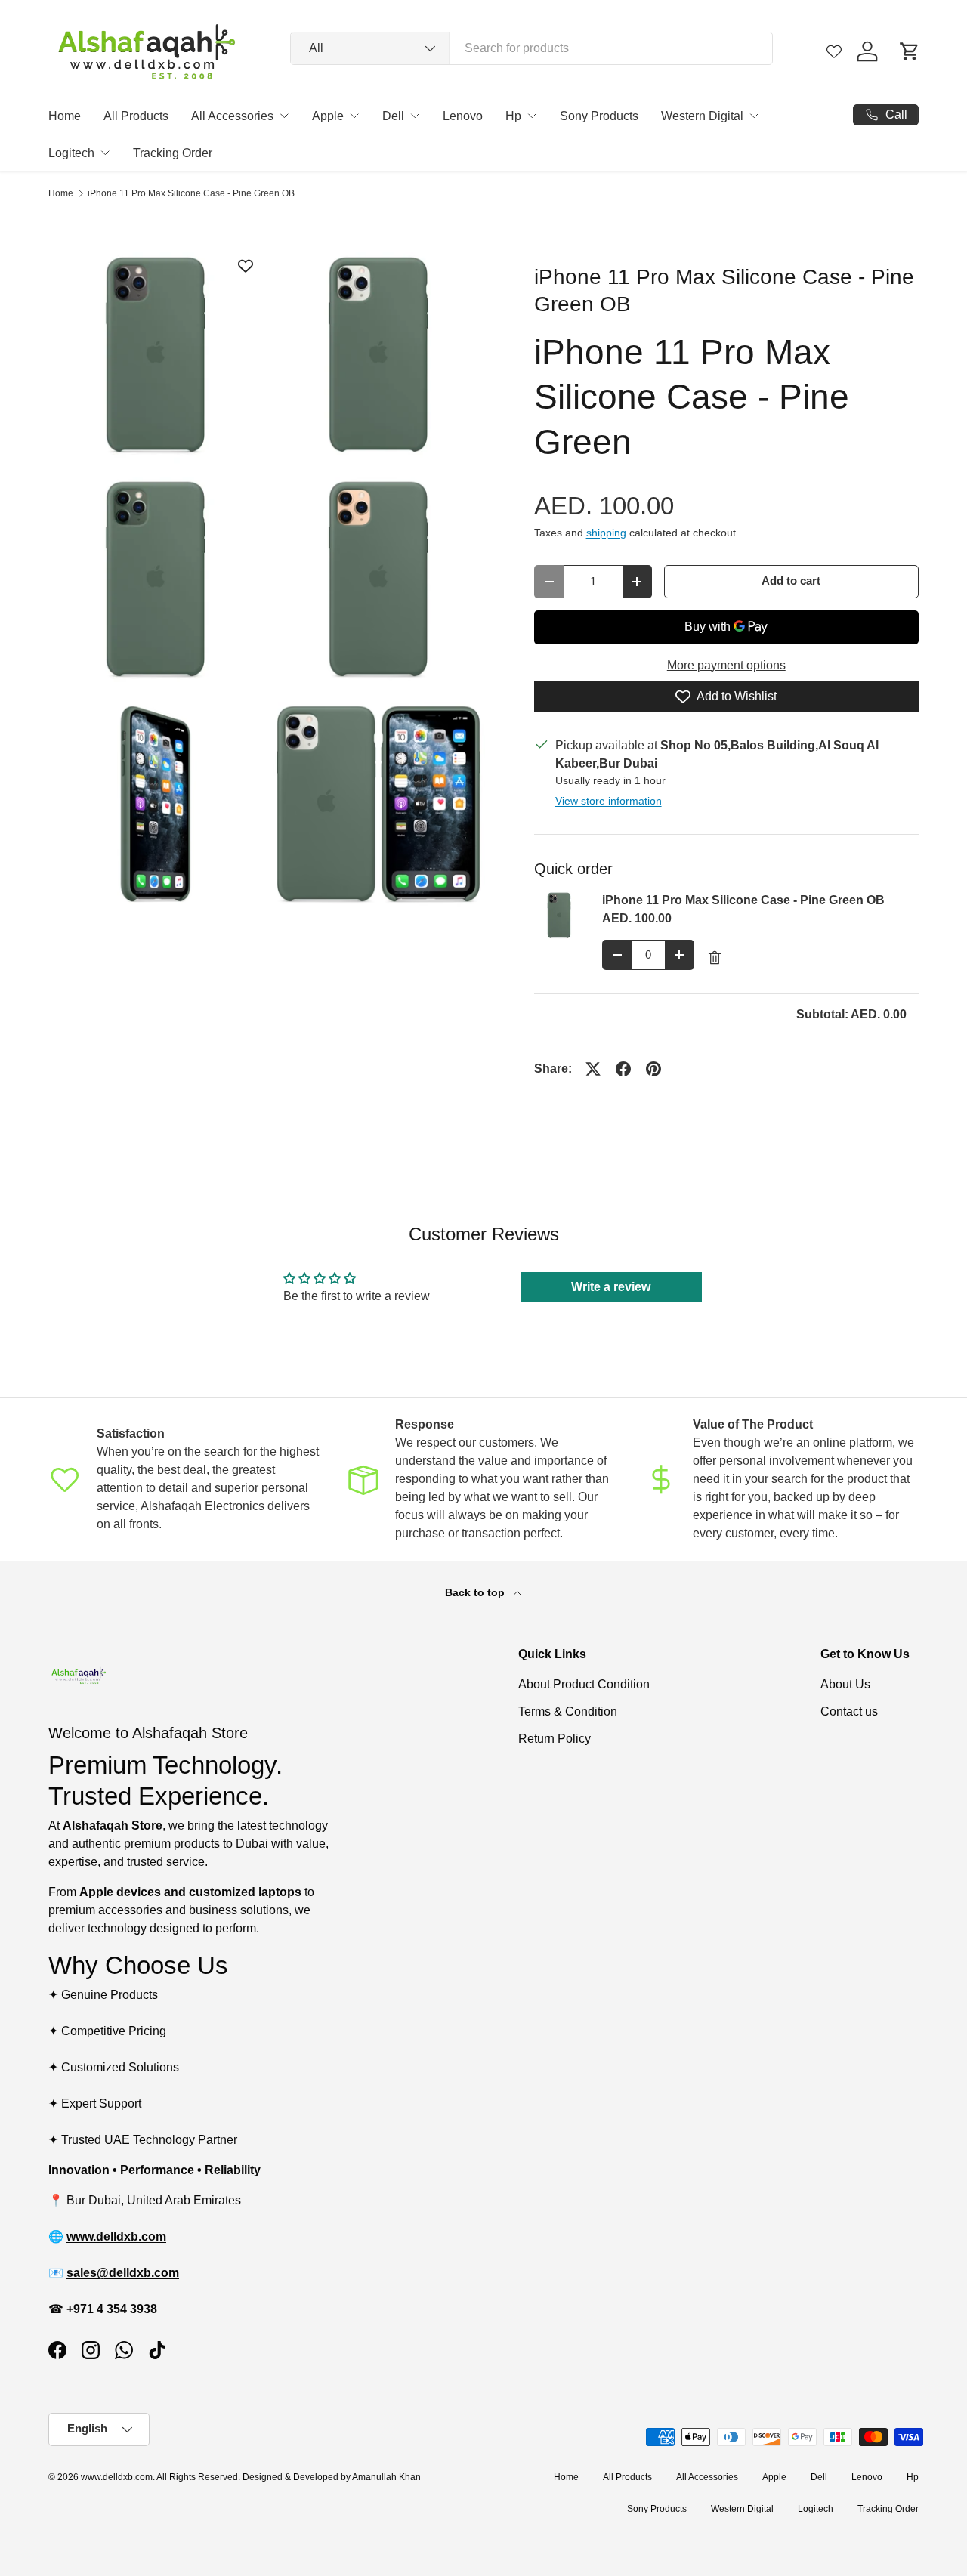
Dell (393, 116)
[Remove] (715, 958)
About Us (845, 1684)
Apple (328, 116)
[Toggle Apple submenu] (354, 116)
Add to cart (791, 581)
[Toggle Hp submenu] (532, 116)
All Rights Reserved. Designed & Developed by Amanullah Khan (289, 2477)
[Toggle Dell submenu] (415, 116)
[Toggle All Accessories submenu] (284, 116)
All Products (136, 116)
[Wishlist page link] (834, 51)
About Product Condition (584, 1684)
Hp (513, 116)
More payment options (726, 665)
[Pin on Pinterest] (653, 1069)
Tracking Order (173, 153)
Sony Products (599, 116)
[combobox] (531, 48)
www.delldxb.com (117, 2477)
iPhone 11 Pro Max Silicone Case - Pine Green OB (191, 193)
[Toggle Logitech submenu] (105, 153)
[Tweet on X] (593, 1069)
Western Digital (702, 116)
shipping (606, 533)
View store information (609, 801)
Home (65, 116)
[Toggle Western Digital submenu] (754, 116)
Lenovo (463, 116)
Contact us (849, 1711)
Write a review (611, 1287)
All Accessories (232, 116)
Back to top (476, 1592)
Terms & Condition (568, 1711)
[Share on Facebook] (623, 1069)
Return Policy (555, 1739)
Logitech (71, 153)
